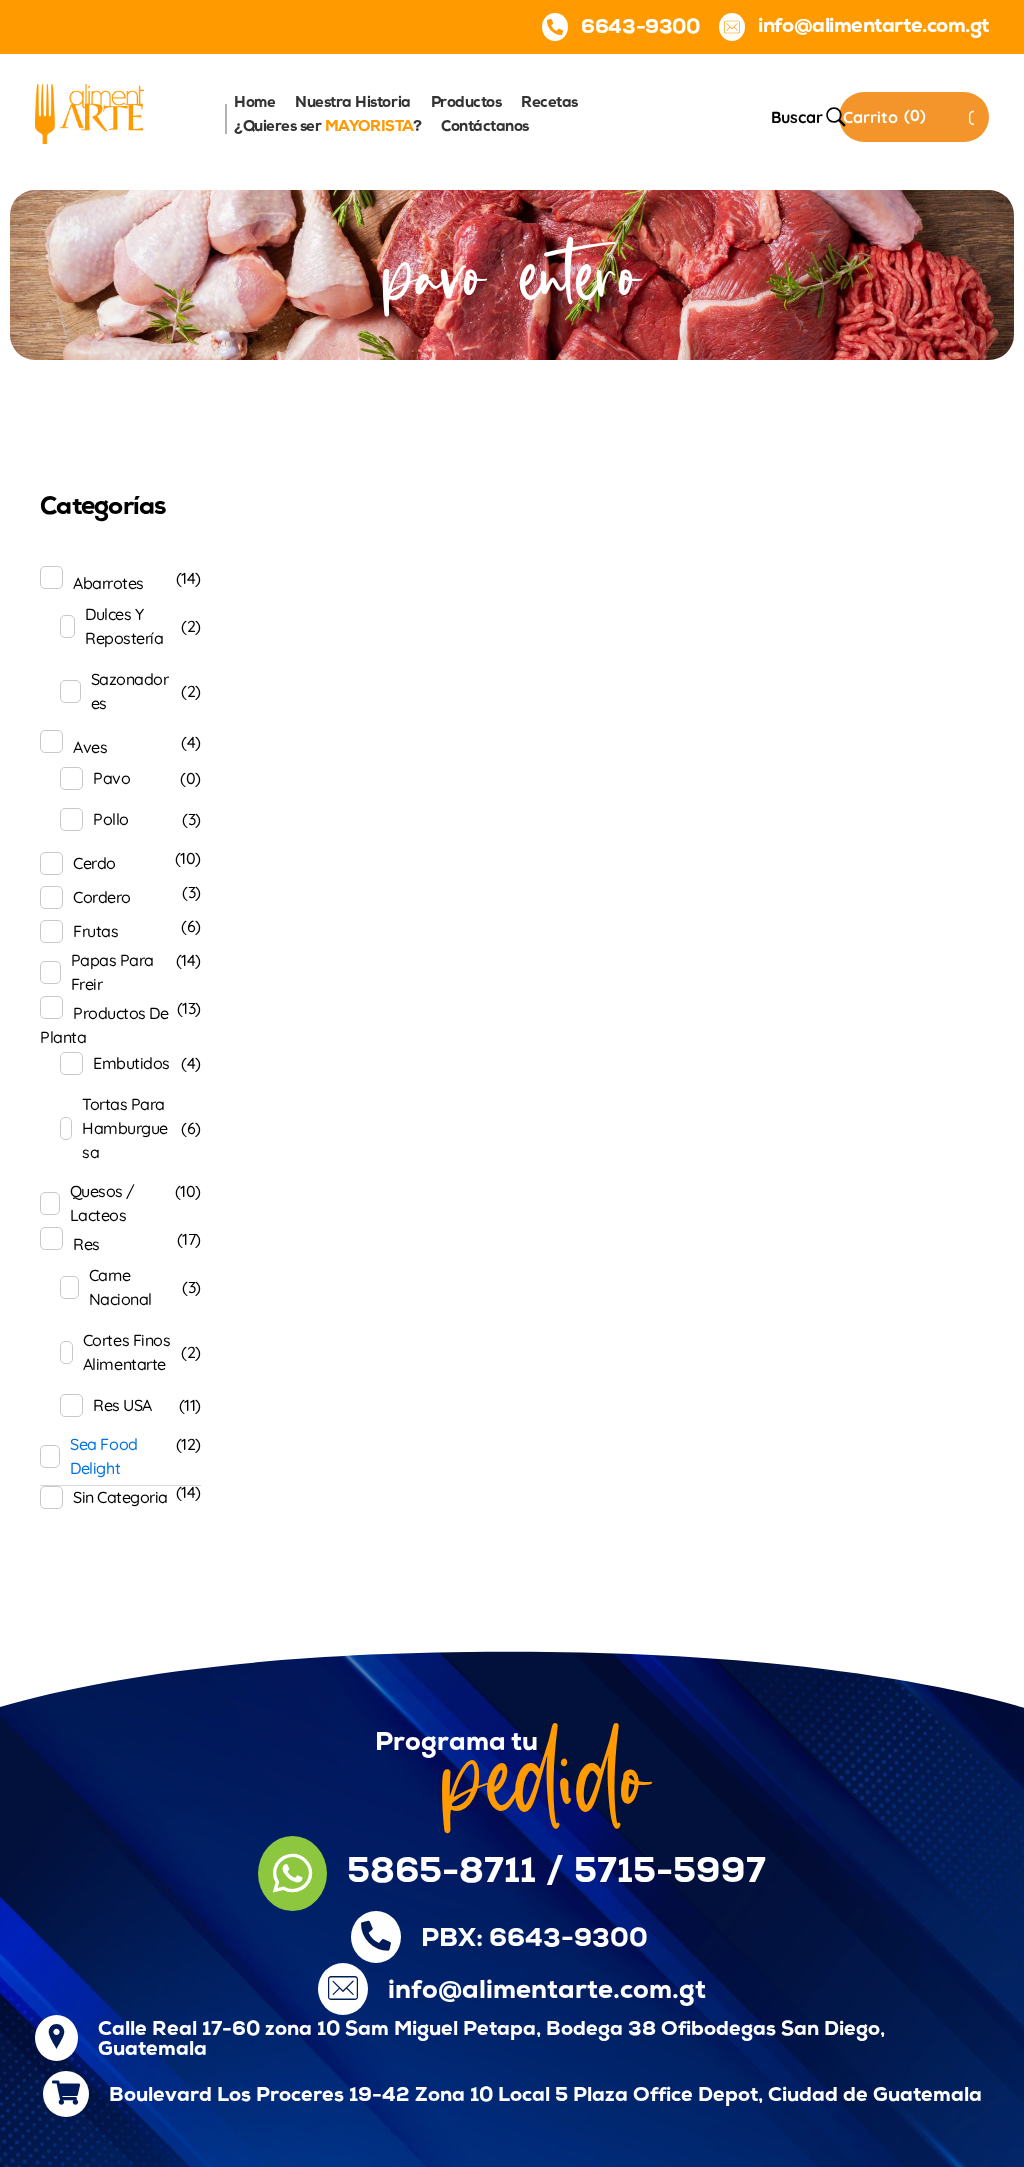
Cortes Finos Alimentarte (126, 1352)
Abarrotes (108, 583)
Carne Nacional (120, 1287)
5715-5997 (670, 1873)
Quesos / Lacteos (102, 1203)
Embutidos (131, 1063)
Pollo (111, 819)
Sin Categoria (120, 1497)
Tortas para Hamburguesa (125, 1128)
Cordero (102, 897)
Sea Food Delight (103, 1456)
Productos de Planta (104, 1025)
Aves (90, 747)
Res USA (122, 1405)
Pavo (111, 778)
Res (86, 1244)
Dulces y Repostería (124, 626)
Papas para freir (112, 972)
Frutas (95, 931)
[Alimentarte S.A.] (89, 114)
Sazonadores (130, 691)
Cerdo (94, 863)
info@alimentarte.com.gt (547, 1991)
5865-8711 (441, 1873)
